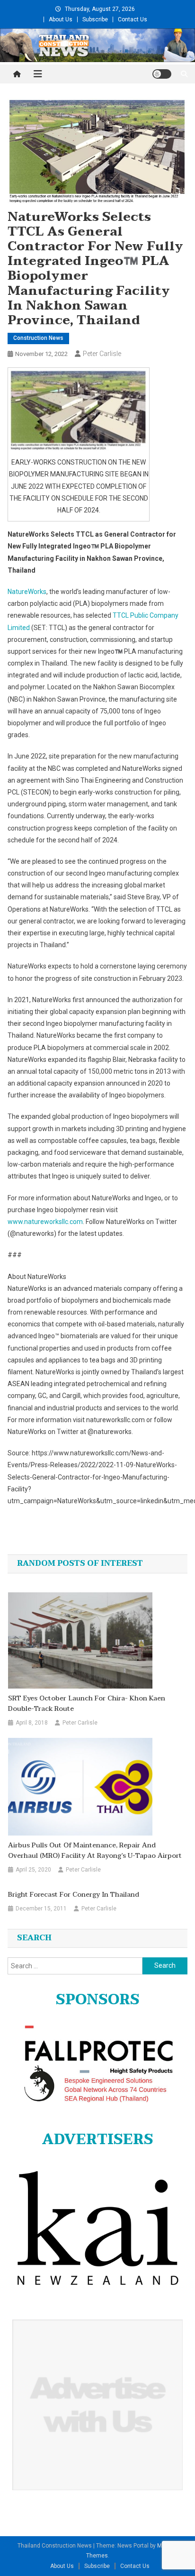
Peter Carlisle (102, 354)
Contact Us (133, 19)
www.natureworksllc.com (45, 1222)
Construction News (38, 338)
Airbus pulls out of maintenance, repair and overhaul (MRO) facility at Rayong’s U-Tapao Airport (95, 1851)
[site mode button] (162, 74)
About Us (61, 19)
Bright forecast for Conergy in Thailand (74, 1895)
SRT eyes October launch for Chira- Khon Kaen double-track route (87, 1704)
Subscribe (95, 19)
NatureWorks (27, 592)
